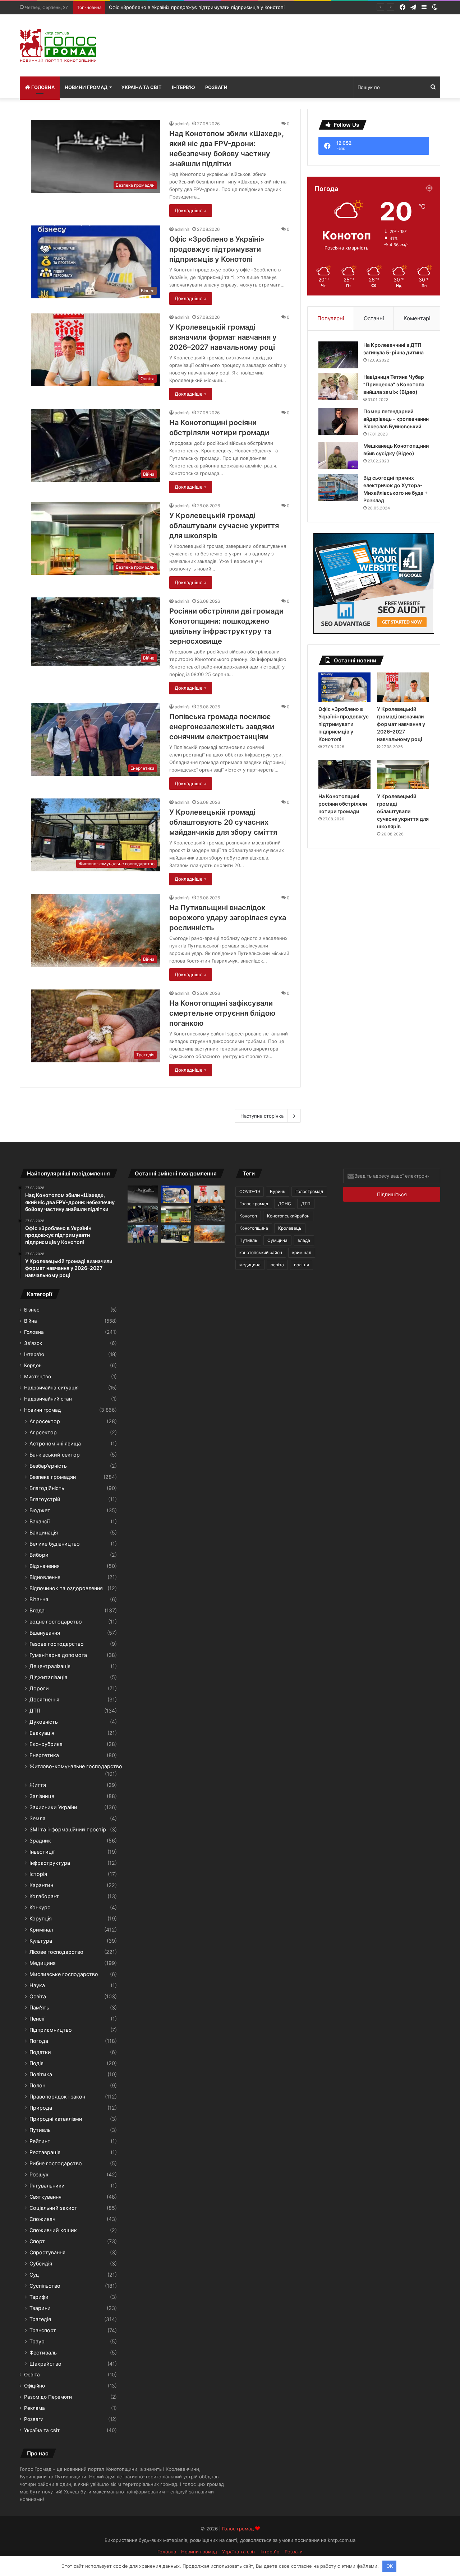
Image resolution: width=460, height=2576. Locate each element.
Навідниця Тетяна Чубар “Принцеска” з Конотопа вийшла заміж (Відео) (394, 384)
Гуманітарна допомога (58, 1655)
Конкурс (40, 1907)
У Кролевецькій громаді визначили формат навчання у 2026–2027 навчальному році (223, 337)
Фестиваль (43, 2353)
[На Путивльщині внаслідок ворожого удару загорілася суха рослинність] (209, 1234)
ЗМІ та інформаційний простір (68, 1829)
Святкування (45, 2197)
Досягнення (44, 1699)
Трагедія (40, 2319)
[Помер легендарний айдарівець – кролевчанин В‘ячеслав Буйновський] (338, 421)
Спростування (47, 2252)
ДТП (35, 1711)
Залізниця (42, 1796)
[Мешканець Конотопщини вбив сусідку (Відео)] (338, 456)
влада (304, 1240)
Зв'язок (33, 1343)
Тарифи (39, 2297)
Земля (37, 1818)
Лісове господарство (56, 1952)
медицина (250, 1265)
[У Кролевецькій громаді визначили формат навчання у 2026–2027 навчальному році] (403, 687)
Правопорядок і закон (57, 2097)
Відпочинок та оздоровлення (66, 1588)
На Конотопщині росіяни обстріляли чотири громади (343, 804)
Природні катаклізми (56, 2119)
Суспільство (45, 2286)
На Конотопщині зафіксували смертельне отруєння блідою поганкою (222, 1013)
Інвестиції (42, 1852)
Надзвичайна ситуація (51, 1388)
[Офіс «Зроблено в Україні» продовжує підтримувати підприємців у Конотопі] (344, 687)
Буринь (278, 1191)
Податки (40, 2052)
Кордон (33, 1365)
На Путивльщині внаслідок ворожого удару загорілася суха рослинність (228, 918)
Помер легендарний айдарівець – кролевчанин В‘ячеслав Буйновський (396, 419)
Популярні (331, 318)
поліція (302, 1265)
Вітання (39, 1599)
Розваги (216, 87)
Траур (37, 2341)
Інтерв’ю (183, 87)
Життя (38, 1785)
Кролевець (290, 1228)
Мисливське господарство (64, 1974)
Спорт (37, 2241)
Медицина (43, 1963)
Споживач (42, 2219)
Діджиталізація (48, 1677)
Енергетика (44, 1755)
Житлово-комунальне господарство (76, 1766)
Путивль (40, 2130)
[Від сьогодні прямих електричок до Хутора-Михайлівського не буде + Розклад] (338, 488)
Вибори (39, 1555)
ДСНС (285, 1204)
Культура (41, 1941)
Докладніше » (191, 210)
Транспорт (43, 2330)
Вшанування (45, 1633)
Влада (37, 1610)
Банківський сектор (55, 1455)
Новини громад (86, 87)
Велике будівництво (55, 1544)
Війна (31, 1321)
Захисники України (53, 1807)
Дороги (39, 1688)
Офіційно (34, 2386)
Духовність (44, 1722)
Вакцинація (44, 1532)
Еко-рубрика (46, 1744)
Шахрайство (45, 2364)
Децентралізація (50, 1666)
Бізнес (32, 1310)
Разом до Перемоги (48, 2397)
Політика (41, 2074)
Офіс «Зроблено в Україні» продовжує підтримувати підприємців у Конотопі (217, 249)
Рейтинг (40, 2141)
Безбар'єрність (48, 1466)
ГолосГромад (309, 1191)
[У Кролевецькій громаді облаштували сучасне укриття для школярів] (403, 774)
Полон (37, 2085)
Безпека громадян (53, 1477)
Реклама (34, 2408)
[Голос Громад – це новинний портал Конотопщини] (58, 45)
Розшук (39, 2174)
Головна (42, 87)
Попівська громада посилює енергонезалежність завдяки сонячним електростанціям (222, 727)
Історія (38, 1874)
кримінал (302, 1252)
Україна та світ (142, 87)
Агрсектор (43, 1432)
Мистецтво (38, 1376)
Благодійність (47, 1488)
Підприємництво (51, 2030)
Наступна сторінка (262, 1116)
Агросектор (45, 1421)
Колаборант (44, 1896)
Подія (36, 2063)
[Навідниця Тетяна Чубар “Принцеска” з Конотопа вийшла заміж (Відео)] (338, 387)
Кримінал (41, 1930)
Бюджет (40, 1510)
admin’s (182, 124)
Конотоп (248, 1216)
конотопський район (261, 1252)
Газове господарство (57, 1644)
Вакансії (40, 1521)
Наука (37, 1985)
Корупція (41, 1918)
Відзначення (45, 1566)
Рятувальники (47, 2186)
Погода (39, 2041)
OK (390, 2566)
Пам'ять (39, 2007)
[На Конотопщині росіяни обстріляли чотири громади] (344, 774)
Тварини (40, 2308)
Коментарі (417, 318)
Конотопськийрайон (288, 1216)
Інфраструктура (50, 1863)
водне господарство (56, 1622)
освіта (277, 1265)
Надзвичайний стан (48, 1399)
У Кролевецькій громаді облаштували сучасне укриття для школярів (224, 526)
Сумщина (277, 1240)
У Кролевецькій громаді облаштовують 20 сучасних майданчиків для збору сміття (223, 822)
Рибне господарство (56, 2163)
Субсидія (41, 2263)
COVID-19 (250, 1191)
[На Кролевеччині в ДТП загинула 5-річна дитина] (338, 355)
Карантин (41, 1885)
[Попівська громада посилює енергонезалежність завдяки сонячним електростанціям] (143, 1234)
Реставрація (45, 2152)
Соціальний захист (53, 2208)
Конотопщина (254, 1228)
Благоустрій (45, 1499)
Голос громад (254, 1204)
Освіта (38, 1996)
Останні (374, 318)
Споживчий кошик (53, 2230)
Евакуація (42, 1733)
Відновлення (45, 1577)
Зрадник (40, 1841)
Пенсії (37, 2019)
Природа (41, 2108)
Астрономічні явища (55, 1443)
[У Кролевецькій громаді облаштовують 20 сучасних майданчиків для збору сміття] (176, 1234)
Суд (34, 2275)
